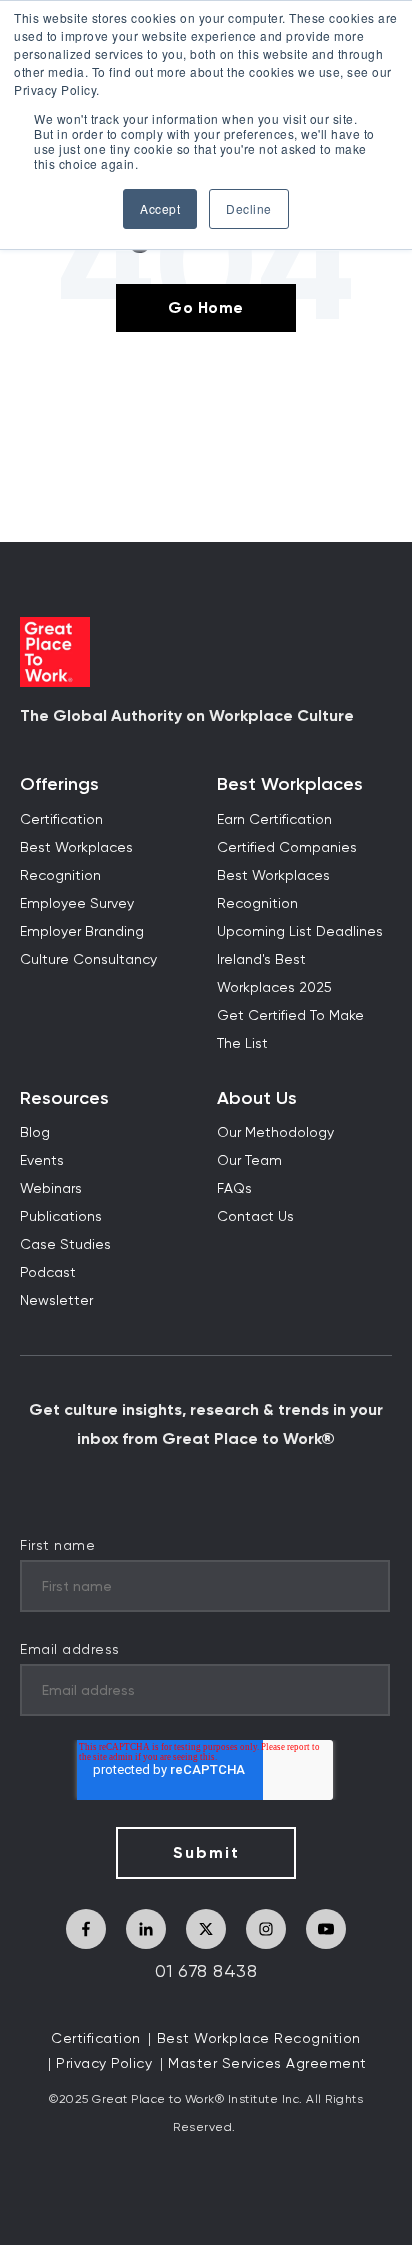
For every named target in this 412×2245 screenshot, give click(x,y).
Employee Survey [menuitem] (77, 904)
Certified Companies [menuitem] (287, 848)
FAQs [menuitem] (234, 1189)
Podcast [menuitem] (48, 1273)
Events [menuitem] (42, 1161)
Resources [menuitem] (64, 1098)
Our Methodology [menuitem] (275, 1133)
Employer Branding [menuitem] (82, 932)
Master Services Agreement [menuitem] (267, 2064)
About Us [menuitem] (257, 1098)
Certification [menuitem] (61, 820)
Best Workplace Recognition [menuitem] (259, 2039)
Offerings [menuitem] (59, 784)
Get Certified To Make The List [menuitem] (290, 1030)
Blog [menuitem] (35, 1133)
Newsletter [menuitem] (56, 1301)
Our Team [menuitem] (249, 1161)
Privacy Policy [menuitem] (104, 2064)
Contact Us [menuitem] (255, 1217)
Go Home (206, 307)
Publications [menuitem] (61, 1217)
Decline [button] (249, 208)
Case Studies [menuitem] (65, 1245)
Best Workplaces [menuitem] (290, 784)
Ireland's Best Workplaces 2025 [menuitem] (274, 974)
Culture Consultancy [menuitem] (88, 960)
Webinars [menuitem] (51, 1189)
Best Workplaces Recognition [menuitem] (76, 862)
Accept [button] (160, 208)
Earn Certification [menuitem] (274, 820)
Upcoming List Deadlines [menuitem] (300, 932)
